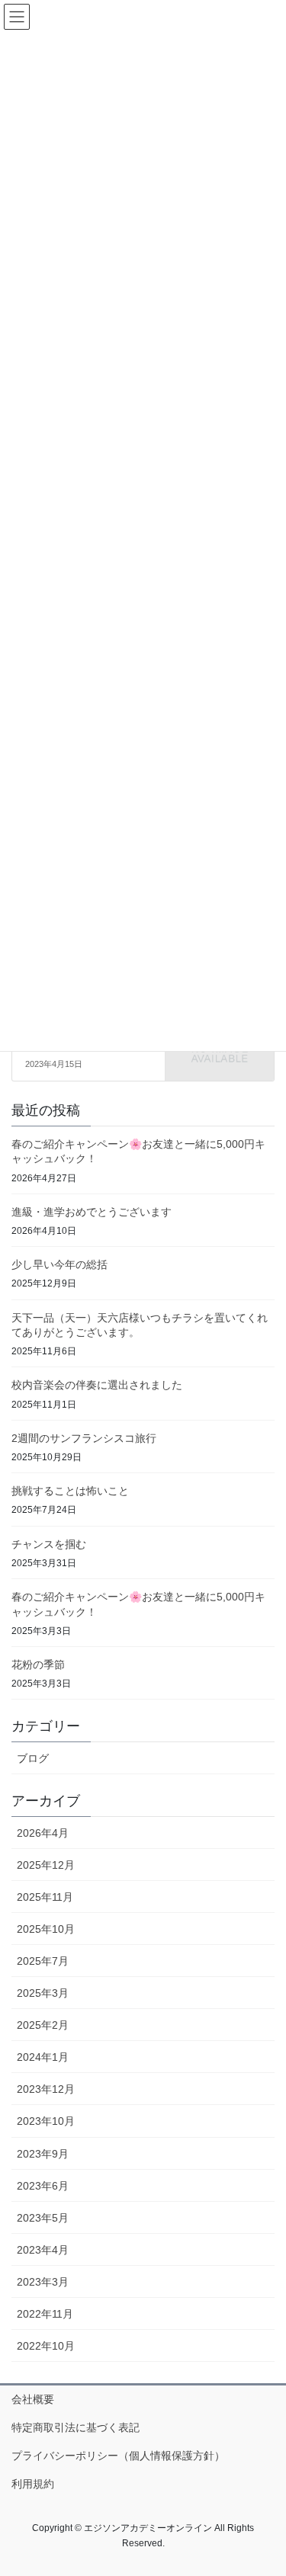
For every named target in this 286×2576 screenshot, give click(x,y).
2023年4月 (43, 2250)
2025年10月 (46, 1929)
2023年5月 (43, 2218)
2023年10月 (46, 2121)
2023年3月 (43, 2282)
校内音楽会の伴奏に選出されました (97, 1385)
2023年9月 (43, 2154)
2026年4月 (43, 1833)
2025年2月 (43, 2025)
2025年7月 (43, 1961)
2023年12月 (46, 2089)
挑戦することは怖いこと (70, 1491)
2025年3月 (43, 1993)
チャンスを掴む (49, 1544)
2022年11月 (45, 2314)
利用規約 (33, 2484)
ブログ (33, 1758)
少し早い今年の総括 (59, 1264)
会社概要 (33, 2399)
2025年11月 (45, 1897)
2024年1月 (43, 2057)
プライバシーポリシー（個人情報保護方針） (118, 2456)
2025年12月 (46, 1865)
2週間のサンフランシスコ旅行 (84, 1438)
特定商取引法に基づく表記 (76, 2427)
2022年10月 (46, 2346)
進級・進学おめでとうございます (92, 1212)
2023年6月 (43, 2186)
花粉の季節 (38, 1664)
